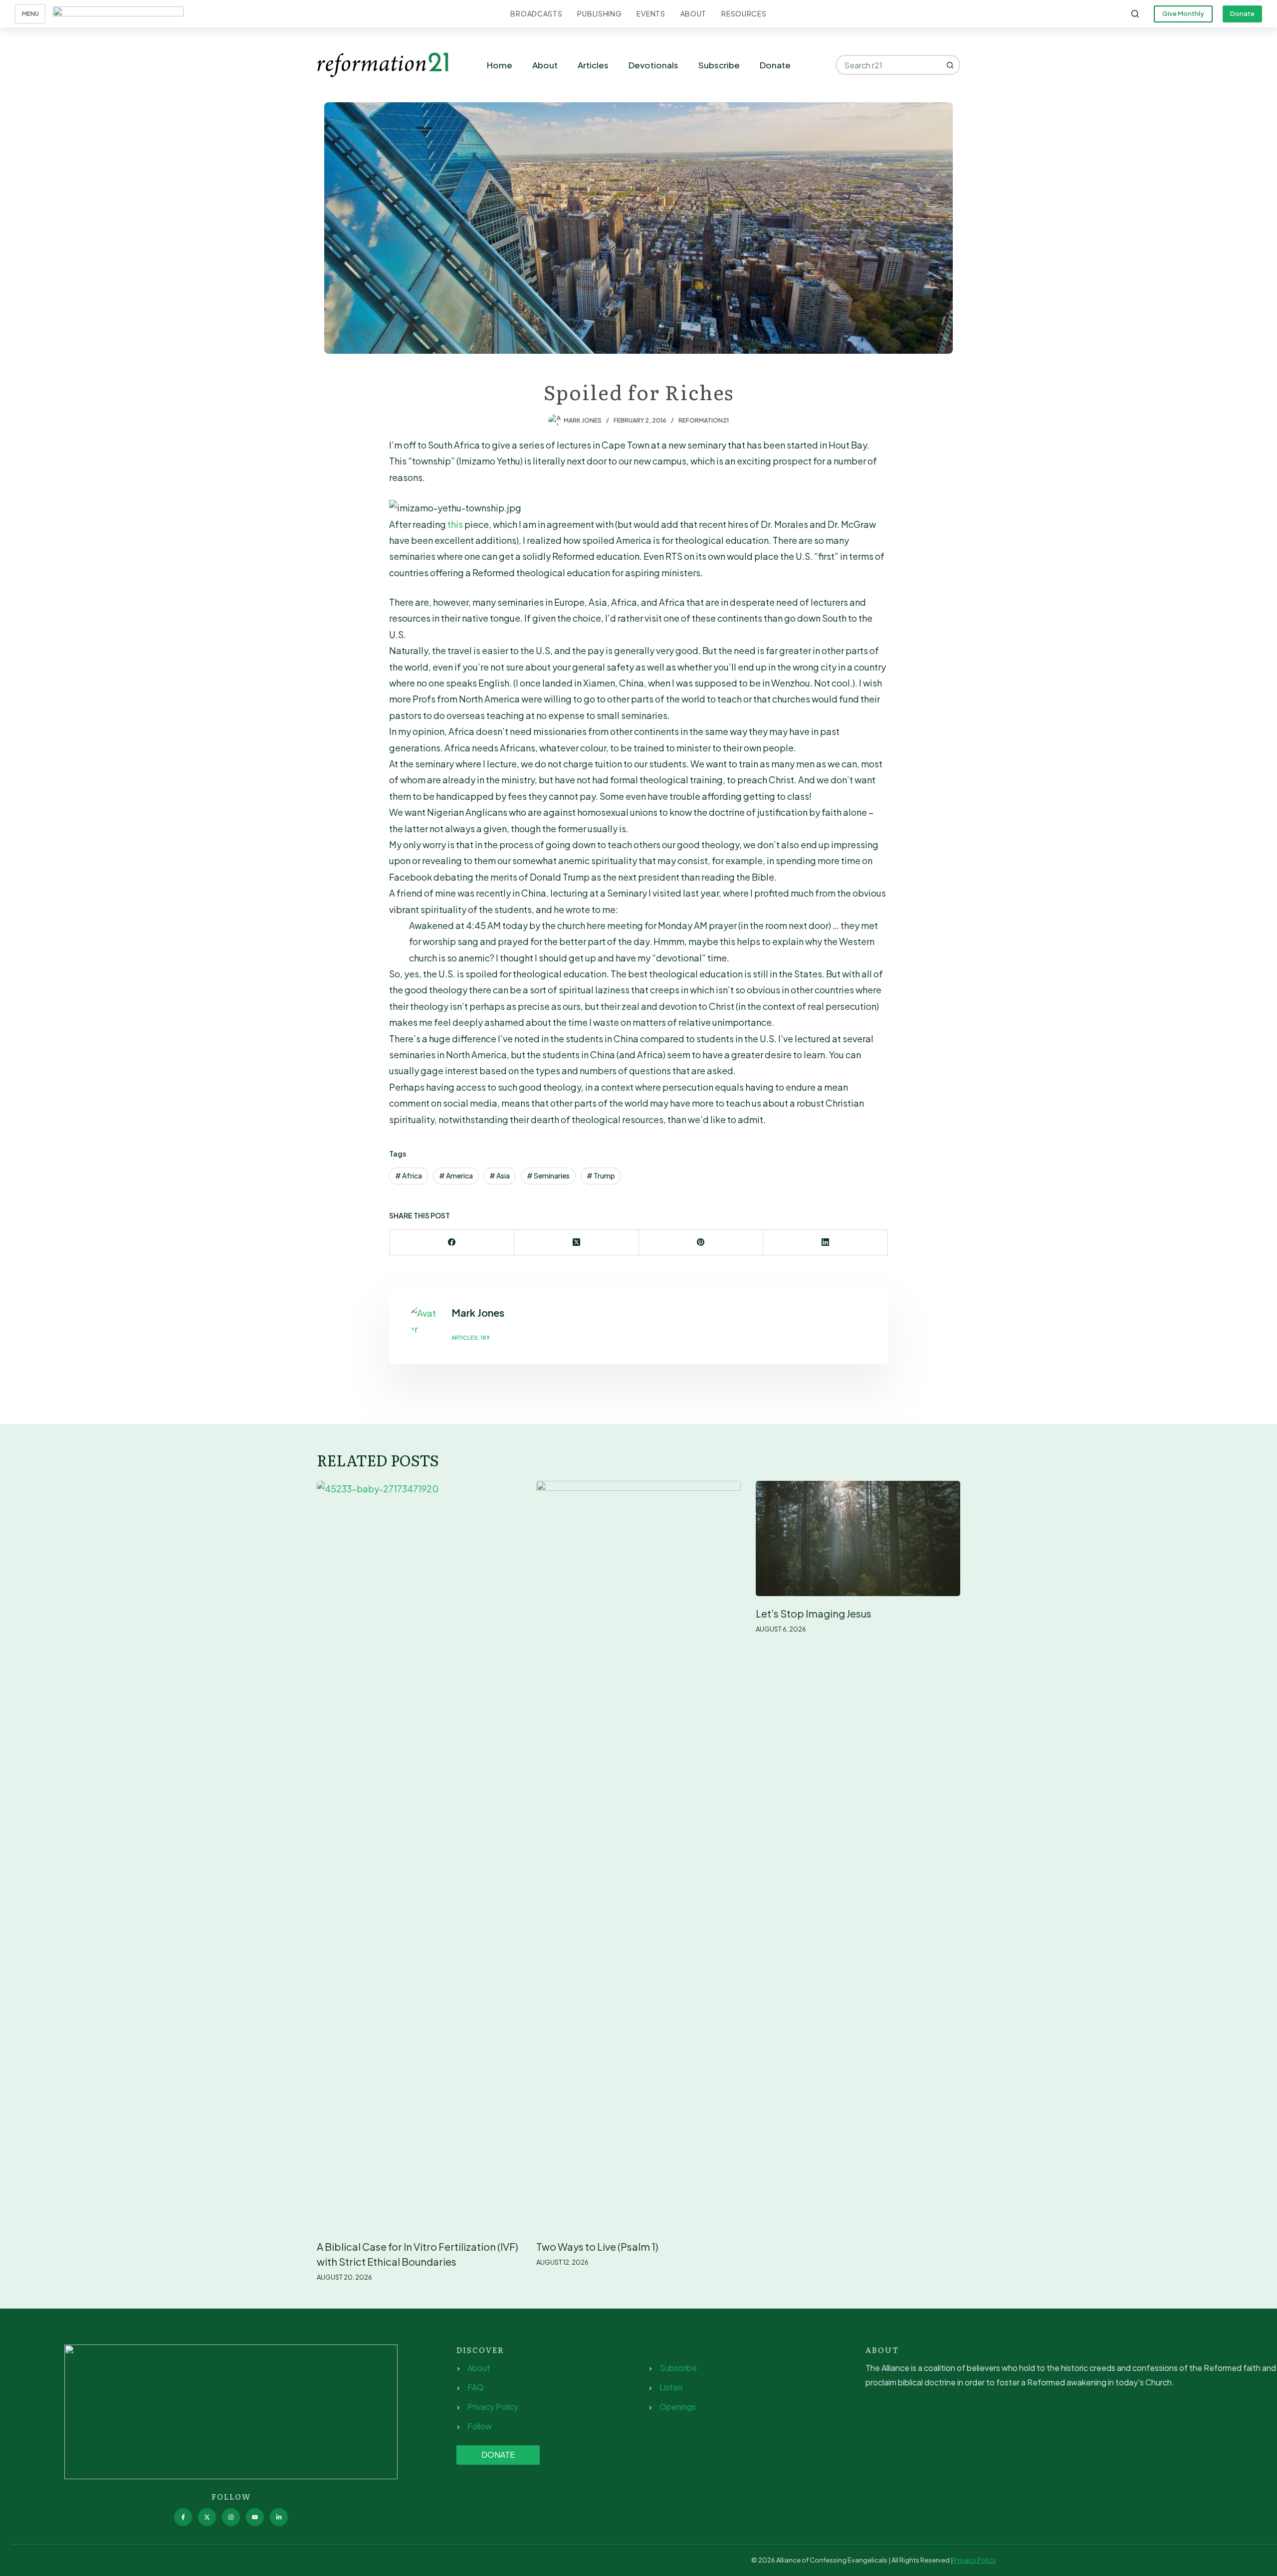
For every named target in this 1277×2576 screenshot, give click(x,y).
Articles (593, 65)
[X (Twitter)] (577, 1243)
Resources (744, 13)
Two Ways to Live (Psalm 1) (597, 2246)
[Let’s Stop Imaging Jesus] (858, 1538)
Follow (480, 2426)
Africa (409, 1175)
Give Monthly (1183, 13)
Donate (1242, 13)
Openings (678, 2407)
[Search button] (950, 65)
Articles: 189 (471, 1337)
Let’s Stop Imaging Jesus (814, 1613)
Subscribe (719, 65)
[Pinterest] (701, 1243)
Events (651, 13)
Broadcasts (536, 13)
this (455, 524)
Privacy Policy (493, 2407)
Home (500, 65)
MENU (30, 14)
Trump (601, 1175)
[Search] (1135, 14)
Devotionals (653, 65)
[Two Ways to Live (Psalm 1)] (638, 1855)
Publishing (599, 13)
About (694, 13)
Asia (500, 1175)
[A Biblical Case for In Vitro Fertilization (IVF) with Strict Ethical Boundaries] (419, 1855)
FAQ (476, 2387)
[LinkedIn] (826, 1243)
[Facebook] (452, 1243)
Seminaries (548, 1175)
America (456, 1175)
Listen (671, 2387)
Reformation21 (704, 420)
